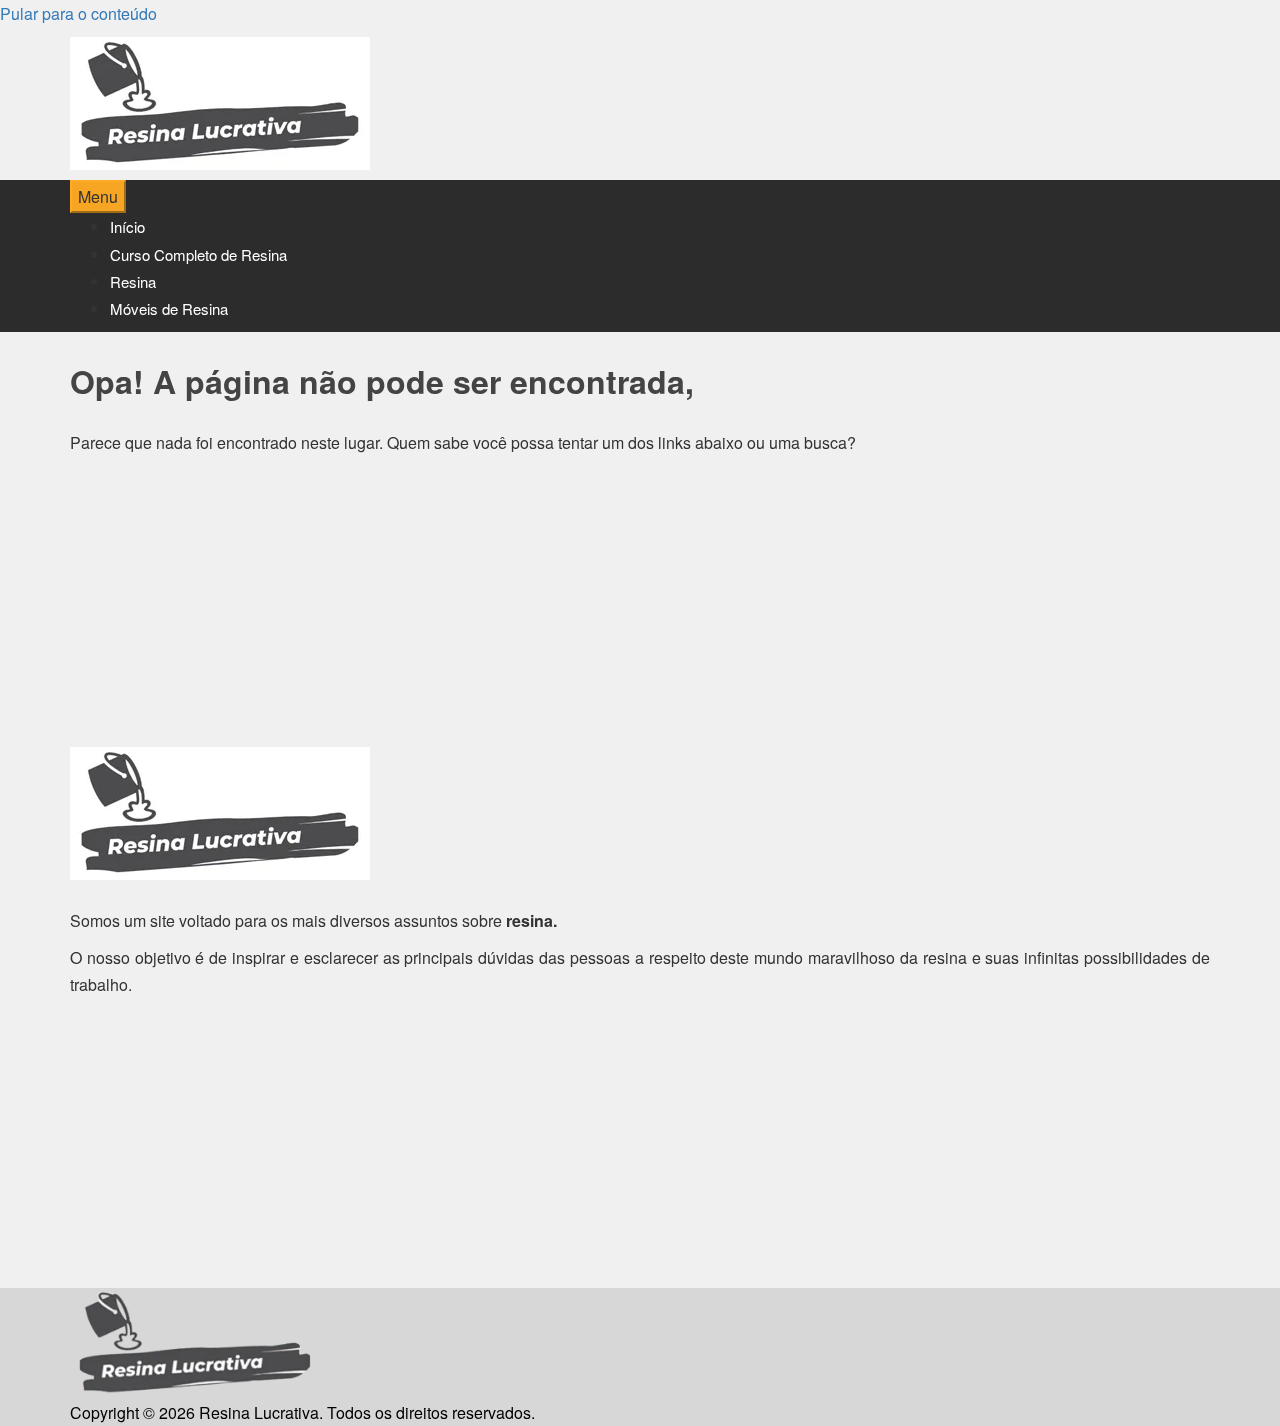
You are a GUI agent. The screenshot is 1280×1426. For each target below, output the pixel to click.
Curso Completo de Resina (198, 254)
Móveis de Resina (169, 308)
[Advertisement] (640, 607)
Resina (133, 281)
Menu (98, 196)
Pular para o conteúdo (78, 13)
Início (127, 226)
